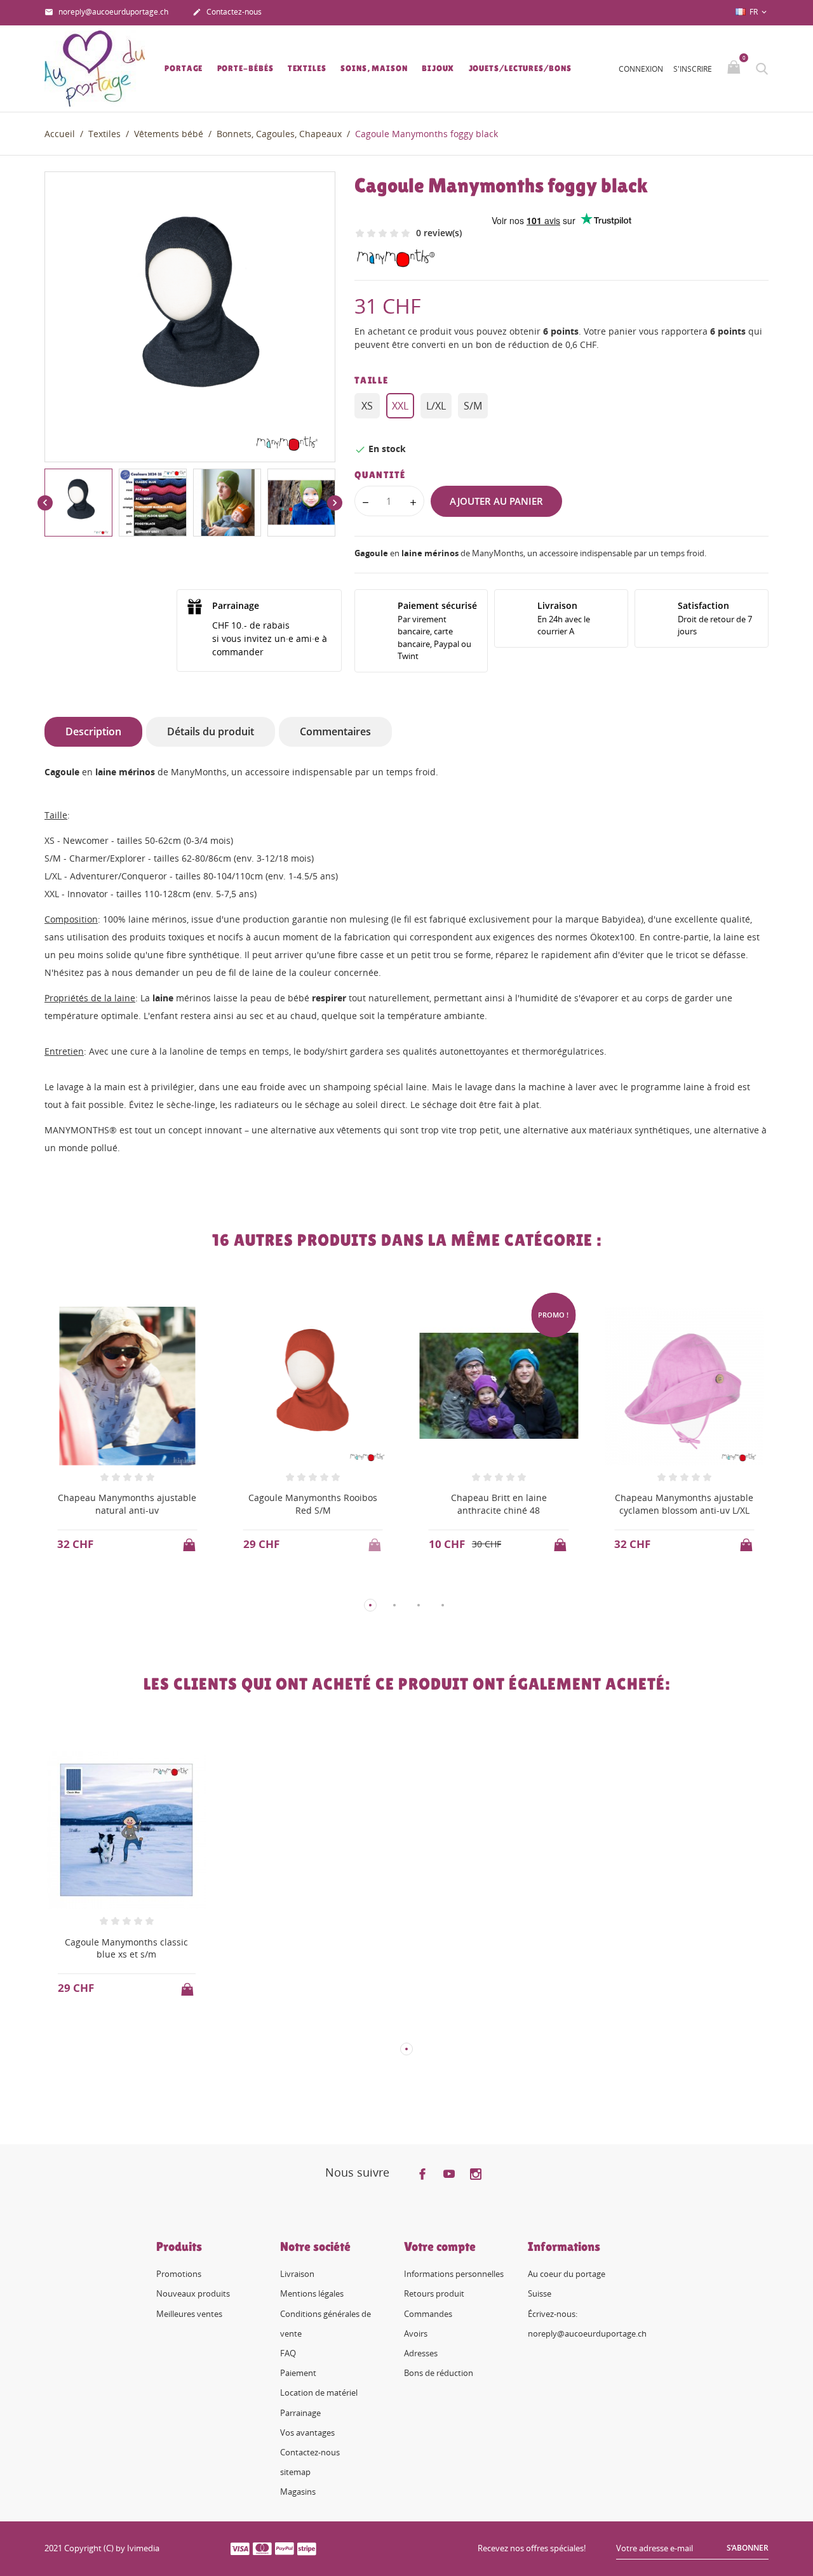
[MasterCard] (262, 2548)
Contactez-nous (227, 12)
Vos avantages (307, 2433)
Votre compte (440, 2246)
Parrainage (300, 2413)
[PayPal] (285, 2548)
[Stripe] (307, 2548)
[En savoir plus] (139, 1584)
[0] (735, 68)
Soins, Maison (374, 68)
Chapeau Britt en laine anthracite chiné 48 (499, 1504)
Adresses (421, 2353)
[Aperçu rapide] (115, 1585)
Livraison (297, 2274)
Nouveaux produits (193, 2293)
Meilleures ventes (189, 2314)
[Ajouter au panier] (191, 1541)
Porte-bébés (245, 68)
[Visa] (240, 2548)
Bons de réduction (439, 2373)
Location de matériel (319, 2392)
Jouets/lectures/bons (520, 68)
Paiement (298, 2373)
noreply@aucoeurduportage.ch (106, 12)
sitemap (295, 2472)
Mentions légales (312, 2293)
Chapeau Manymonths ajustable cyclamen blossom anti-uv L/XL (684, 1504)
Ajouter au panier (496, 501)
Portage (184, 68)
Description (93, 731)
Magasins (298, 2492)
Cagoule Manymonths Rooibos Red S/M (313, 1504)
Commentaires (335, 731)
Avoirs (416, 2333)
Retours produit (434, 2293)
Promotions (179, 2274)
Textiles (307, 68)
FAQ (288, 2353)
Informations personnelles (454, 2274)
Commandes (428, 2314)
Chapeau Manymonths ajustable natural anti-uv (127, 1504)
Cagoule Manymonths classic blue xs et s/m (126, 1948)
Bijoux (438, 68)
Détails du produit (211, 731)
